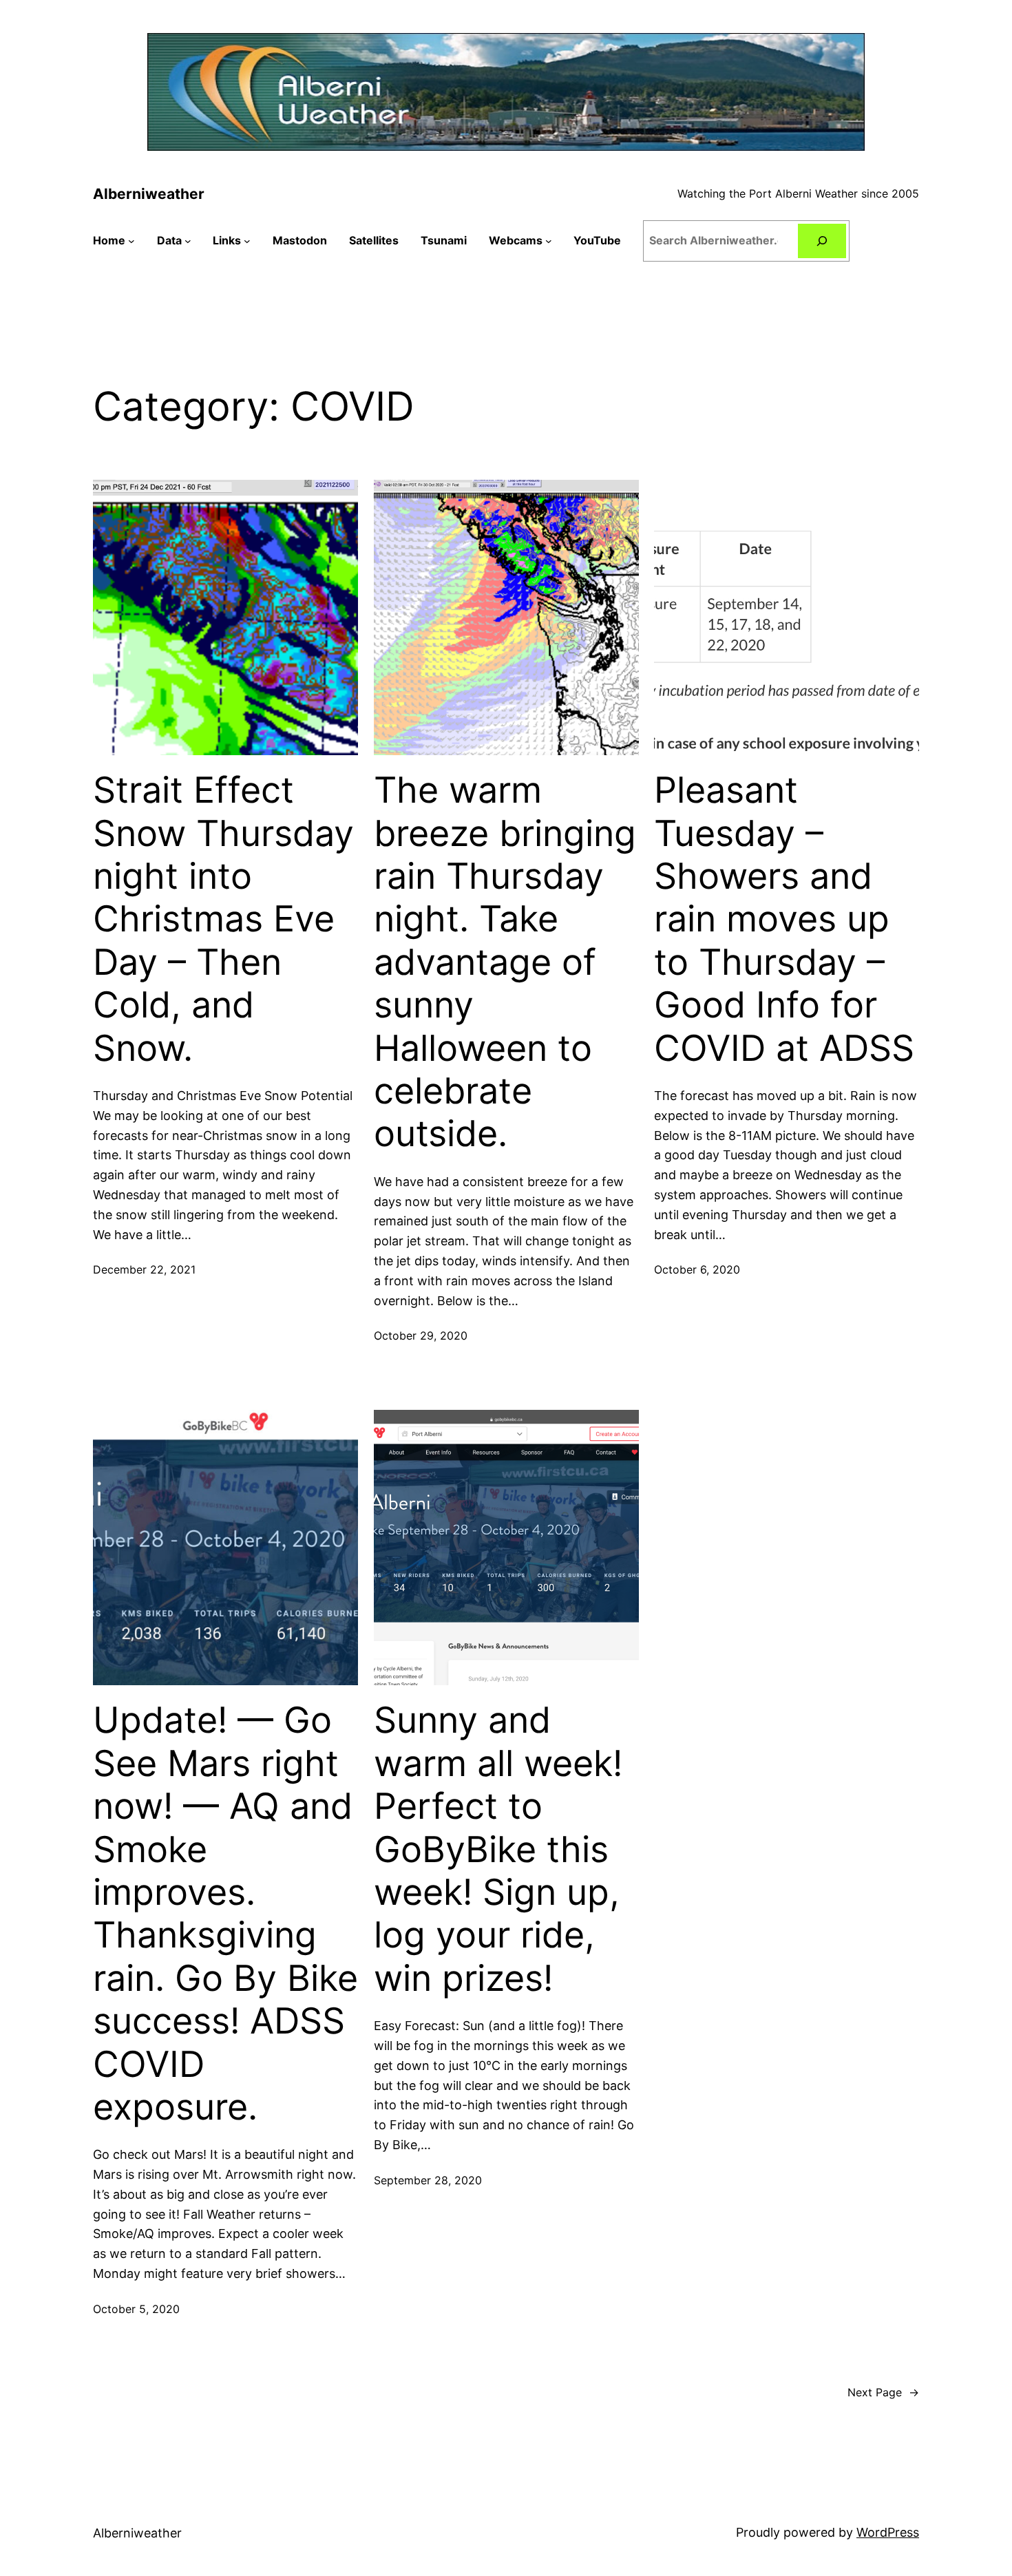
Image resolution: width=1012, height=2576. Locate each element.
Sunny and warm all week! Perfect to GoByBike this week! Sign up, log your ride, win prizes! (498, 1849)
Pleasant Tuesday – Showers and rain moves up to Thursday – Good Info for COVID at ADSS (784, 919)
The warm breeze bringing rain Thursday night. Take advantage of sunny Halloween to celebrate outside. (505, 962)
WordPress (888, 2532)
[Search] (822, 241)
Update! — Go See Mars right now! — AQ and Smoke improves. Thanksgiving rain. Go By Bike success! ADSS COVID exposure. (225, 1914)
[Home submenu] (131, 241)
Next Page (883, 2392)
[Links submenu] (247, 241)
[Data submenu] (188, 241)
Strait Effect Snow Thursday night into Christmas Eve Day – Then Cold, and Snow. (223, 919)
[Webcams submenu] (549, 241)
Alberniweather (149, 194)
